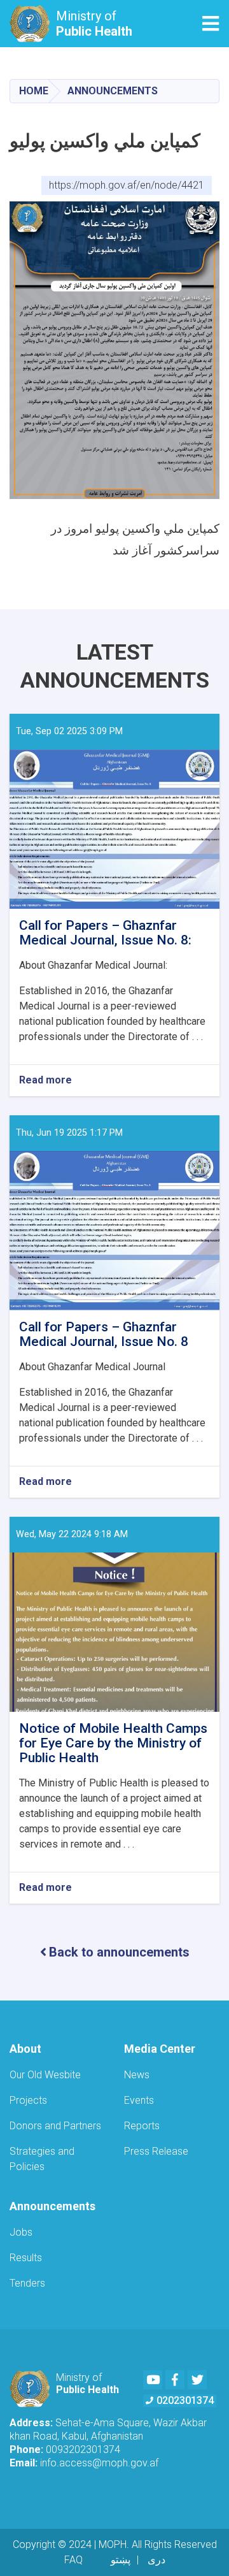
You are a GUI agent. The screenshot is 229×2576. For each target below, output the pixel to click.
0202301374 (185, 2400)
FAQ (73, 2560)
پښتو (121, 2560)
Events (139, 2100)
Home (34, 91)
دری (156, 2560)
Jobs (21, 2232)
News (137, 2075)
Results (26, 2258)
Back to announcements (119, 1952)
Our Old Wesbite (45, 2075)
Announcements (113, 91)
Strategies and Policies (42, 2159)
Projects (28, 2100)
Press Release (156, 2151)
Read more (45, 1081)
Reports (142, 2126)
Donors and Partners (55, 2126)
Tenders (27, 2283)
